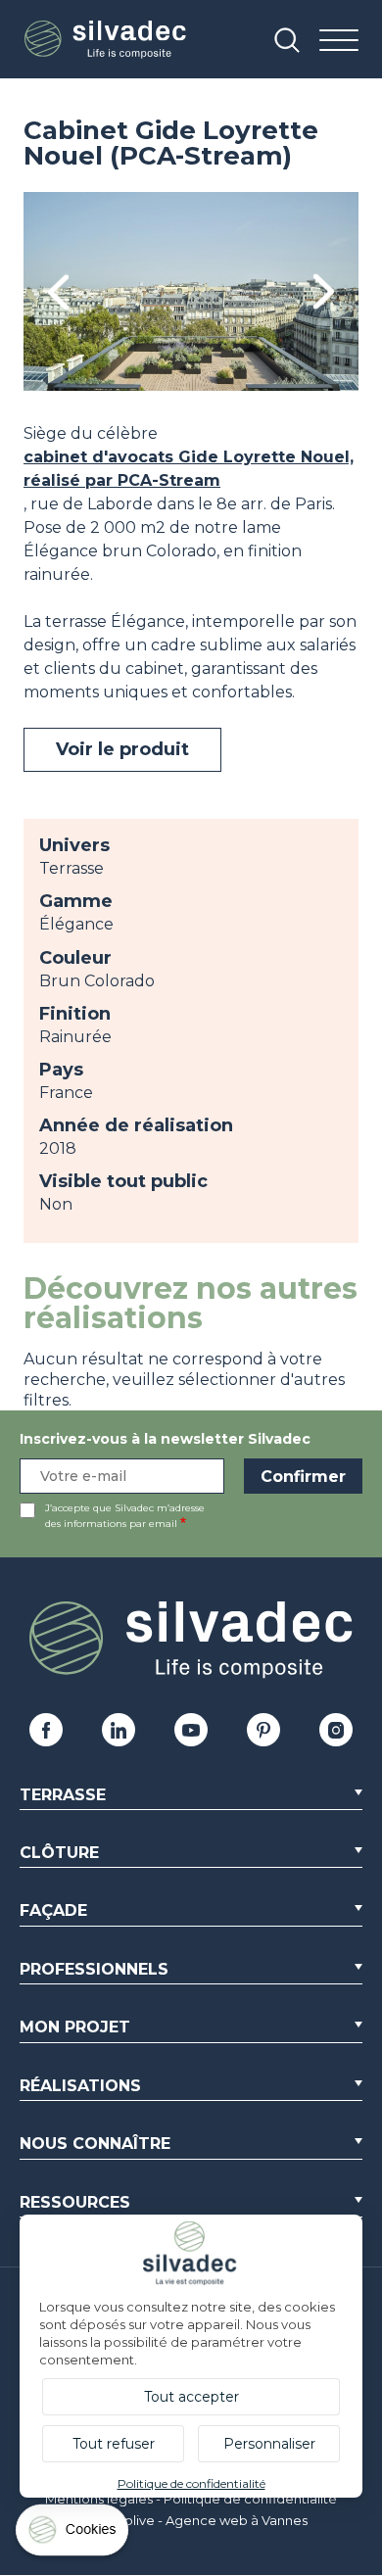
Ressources (75, 2202)
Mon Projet (75, 2027)
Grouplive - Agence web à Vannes (200, 2520)
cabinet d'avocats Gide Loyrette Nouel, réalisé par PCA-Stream (189, 469)
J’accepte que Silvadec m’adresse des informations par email (125, 1516)
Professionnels (94, 1969)
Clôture (59, 1853)
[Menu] (339, 42)
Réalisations (80, 2086)
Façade (53, 1910)
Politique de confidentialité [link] (191, 2483)
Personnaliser (269, 2444)
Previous (58, 291)
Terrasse (63, 1795)
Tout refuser (114, 2444)
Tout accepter (191, 2397)
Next (324, 291)
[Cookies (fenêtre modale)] (73, 2534)
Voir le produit (122, 749)
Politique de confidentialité (250, 2499)
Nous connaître (95, 2144)
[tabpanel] (191, 291)
